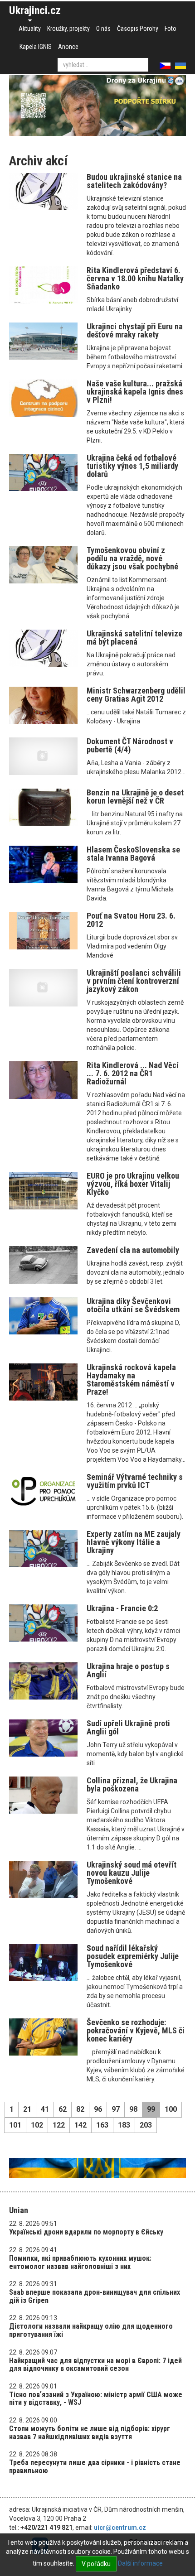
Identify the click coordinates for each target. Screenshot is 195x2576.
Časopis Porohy (138, 29)
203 (146, 2125)
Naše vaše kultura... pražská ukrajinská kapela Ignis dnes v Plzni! (135, 392)
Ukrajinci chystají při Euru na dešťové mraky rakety (135, 330)
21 (27, 2109)
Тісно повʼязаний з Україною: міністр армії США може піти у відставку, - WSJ (96, 2399)
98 (133, 2109)
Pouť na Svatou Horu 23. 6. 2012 (131, 920)
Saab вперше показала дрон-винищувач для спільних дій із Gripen (95, 2296)
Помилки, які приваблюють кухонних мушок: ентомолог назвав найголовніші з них (80, 2262)
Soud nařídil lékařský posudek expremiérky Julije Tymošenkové (133, 1956)
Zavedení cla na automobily (133, 1250)
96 (98, 2109)
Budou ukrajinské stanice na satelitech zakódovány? (134, 181)
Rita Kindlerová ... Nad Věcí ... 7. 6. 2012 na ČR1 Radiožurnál (133, 1073)
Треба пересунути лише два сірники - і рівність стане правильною (95, 2467)
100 (171, 2109)
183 (124, 2125)
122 (59, 2125)
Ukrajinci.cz (35, 10)
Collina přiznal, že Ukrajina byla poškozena (132, 1784)
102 (37, 2125)
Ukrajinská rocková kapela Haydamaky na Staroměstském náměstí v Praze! (131, 1379)
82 (80, 2109)
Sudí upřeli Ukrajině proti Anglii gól (128, 1727)
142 (80, 2125)
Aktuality (30, 29)
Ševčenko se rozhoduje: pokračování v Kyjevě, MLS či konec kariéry (136, 2030)
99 (151, 2109)
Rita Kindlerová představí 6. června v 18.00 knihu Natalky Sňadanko (135, 278)
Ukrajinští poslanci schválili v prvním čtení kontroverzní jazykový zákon (134, 981)
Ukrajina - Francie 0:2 (122, 1608)
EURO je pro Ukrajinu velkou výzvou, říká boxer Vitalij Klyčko (133, 1184)
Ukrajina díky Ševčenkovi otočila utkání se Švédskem (133, 1305)
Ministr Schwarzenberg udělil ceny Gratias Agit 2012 (136, 695)
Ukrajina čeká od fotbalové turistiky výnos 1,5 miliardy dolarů (132, 466)
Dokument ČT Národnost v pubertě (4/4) (130, 745)
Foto (171, 29)
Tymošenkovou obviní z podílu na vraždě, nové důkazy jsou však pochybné (132, 558)
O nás (103, 29)
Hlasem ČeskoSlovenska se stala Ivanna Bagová (133, 854)
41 (45, 2109)
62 (63, 2109)
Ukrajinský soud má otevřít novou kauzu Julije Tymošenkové (132, 1873)
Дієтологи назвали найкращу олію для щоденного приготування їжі (91, 2330)
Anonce (68, 47)
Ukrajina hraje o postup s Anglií (128, 1670)
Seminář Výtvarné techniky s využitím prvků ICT (135, 1481)
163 (102, 2125)
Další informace (140, 2563)
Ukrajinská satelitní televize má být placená (134, 638)
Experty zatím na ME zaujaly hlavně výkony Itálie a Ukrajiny (134, 1542)
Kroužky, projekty (68, 29)
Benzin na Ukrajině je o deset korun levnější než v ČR (135, 797)
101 (15, 2125)
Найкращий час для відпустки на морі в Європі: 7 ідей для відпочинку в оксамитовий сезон (95, 2365)
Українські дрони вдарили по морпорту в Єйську (86, 2232)
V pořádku (96, 2564)
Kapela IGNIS (36, 47)
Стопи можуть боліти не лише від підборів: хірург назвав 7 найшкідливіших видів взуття (90, 2433)
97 (116, 2109)
